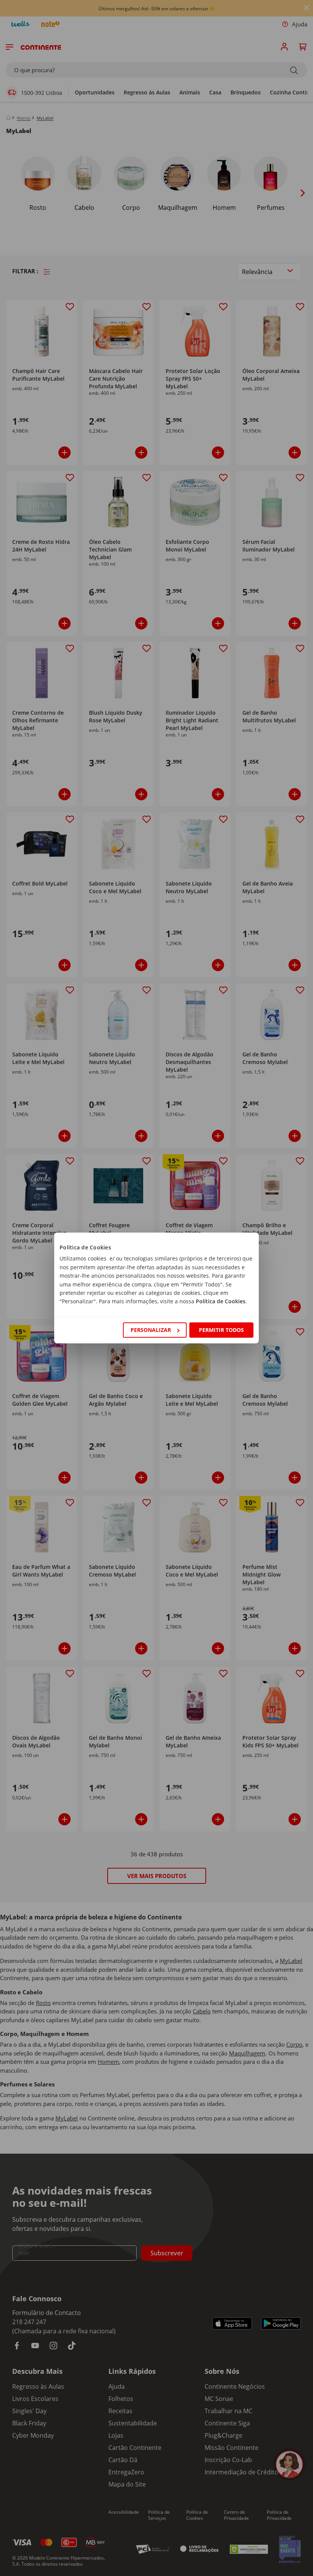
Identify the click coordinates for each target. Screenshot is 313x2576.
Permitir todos (221, 1330)
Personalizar (151, 1330)
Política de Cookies (221, 1301)
